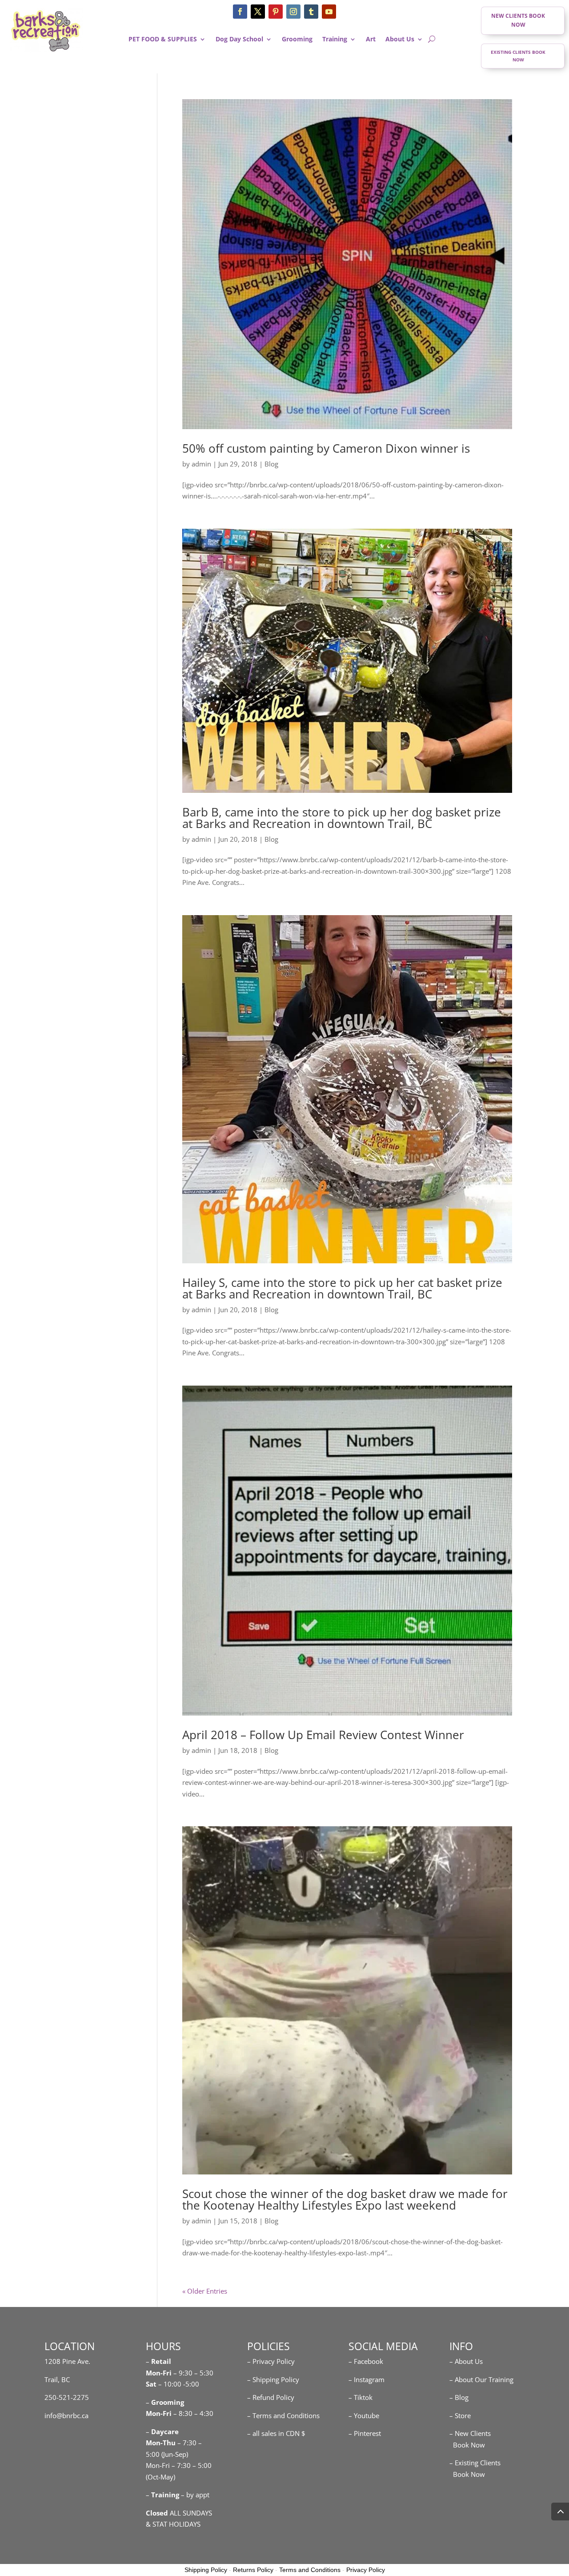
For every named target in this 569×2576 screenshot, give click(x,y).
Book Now (467, 2445)
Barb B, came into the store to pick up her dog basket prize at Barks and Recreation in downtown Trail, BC (342, 818)
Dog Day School (239, 40)
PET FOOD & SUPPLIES (163, 40)
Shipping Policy (206, 2570)
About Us (400, 40)
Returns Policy (253, 2570)
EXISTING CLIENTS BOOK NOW (518, 56)
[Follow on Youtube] (329, 12)
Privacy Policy (366, 2570)
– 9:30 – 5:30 (193, 2373)
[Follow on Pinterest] (276, 12)
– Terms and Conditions (283, 2415)
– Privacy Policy (271, 2361)
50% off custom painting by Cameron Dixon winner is (326, 448)
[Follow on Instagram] (293, 12)
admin (201, 464)
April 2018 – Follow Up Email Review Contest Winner (323, 1735)
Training (335, 40)
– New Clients (470, 2433)
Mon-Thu (161, 2443)
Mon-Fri (159, 2413)
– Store (460, 2415)
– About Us (466, 2361)
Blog (271, 464)
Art (371, 40)
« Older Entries (205, 2291)
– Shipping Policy (273, 2379)
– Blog (459, 2397)
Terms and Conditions (310, 2570)
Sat (151, 2384)
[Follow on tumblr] (311, 12)
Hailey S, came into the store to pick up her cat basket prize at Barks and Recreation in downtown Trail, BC (342, 1288)
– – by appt (178, 2495)
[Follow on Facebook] (240, 12)
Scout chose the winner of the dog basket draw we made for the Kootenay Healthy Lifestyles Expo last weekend (345, 2199)
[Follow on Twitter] (258, 12)
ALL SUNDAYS (179, 2513)
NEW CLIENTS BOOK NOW (518, 20)
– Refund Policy (271, 2397)
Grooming (297, 40)
